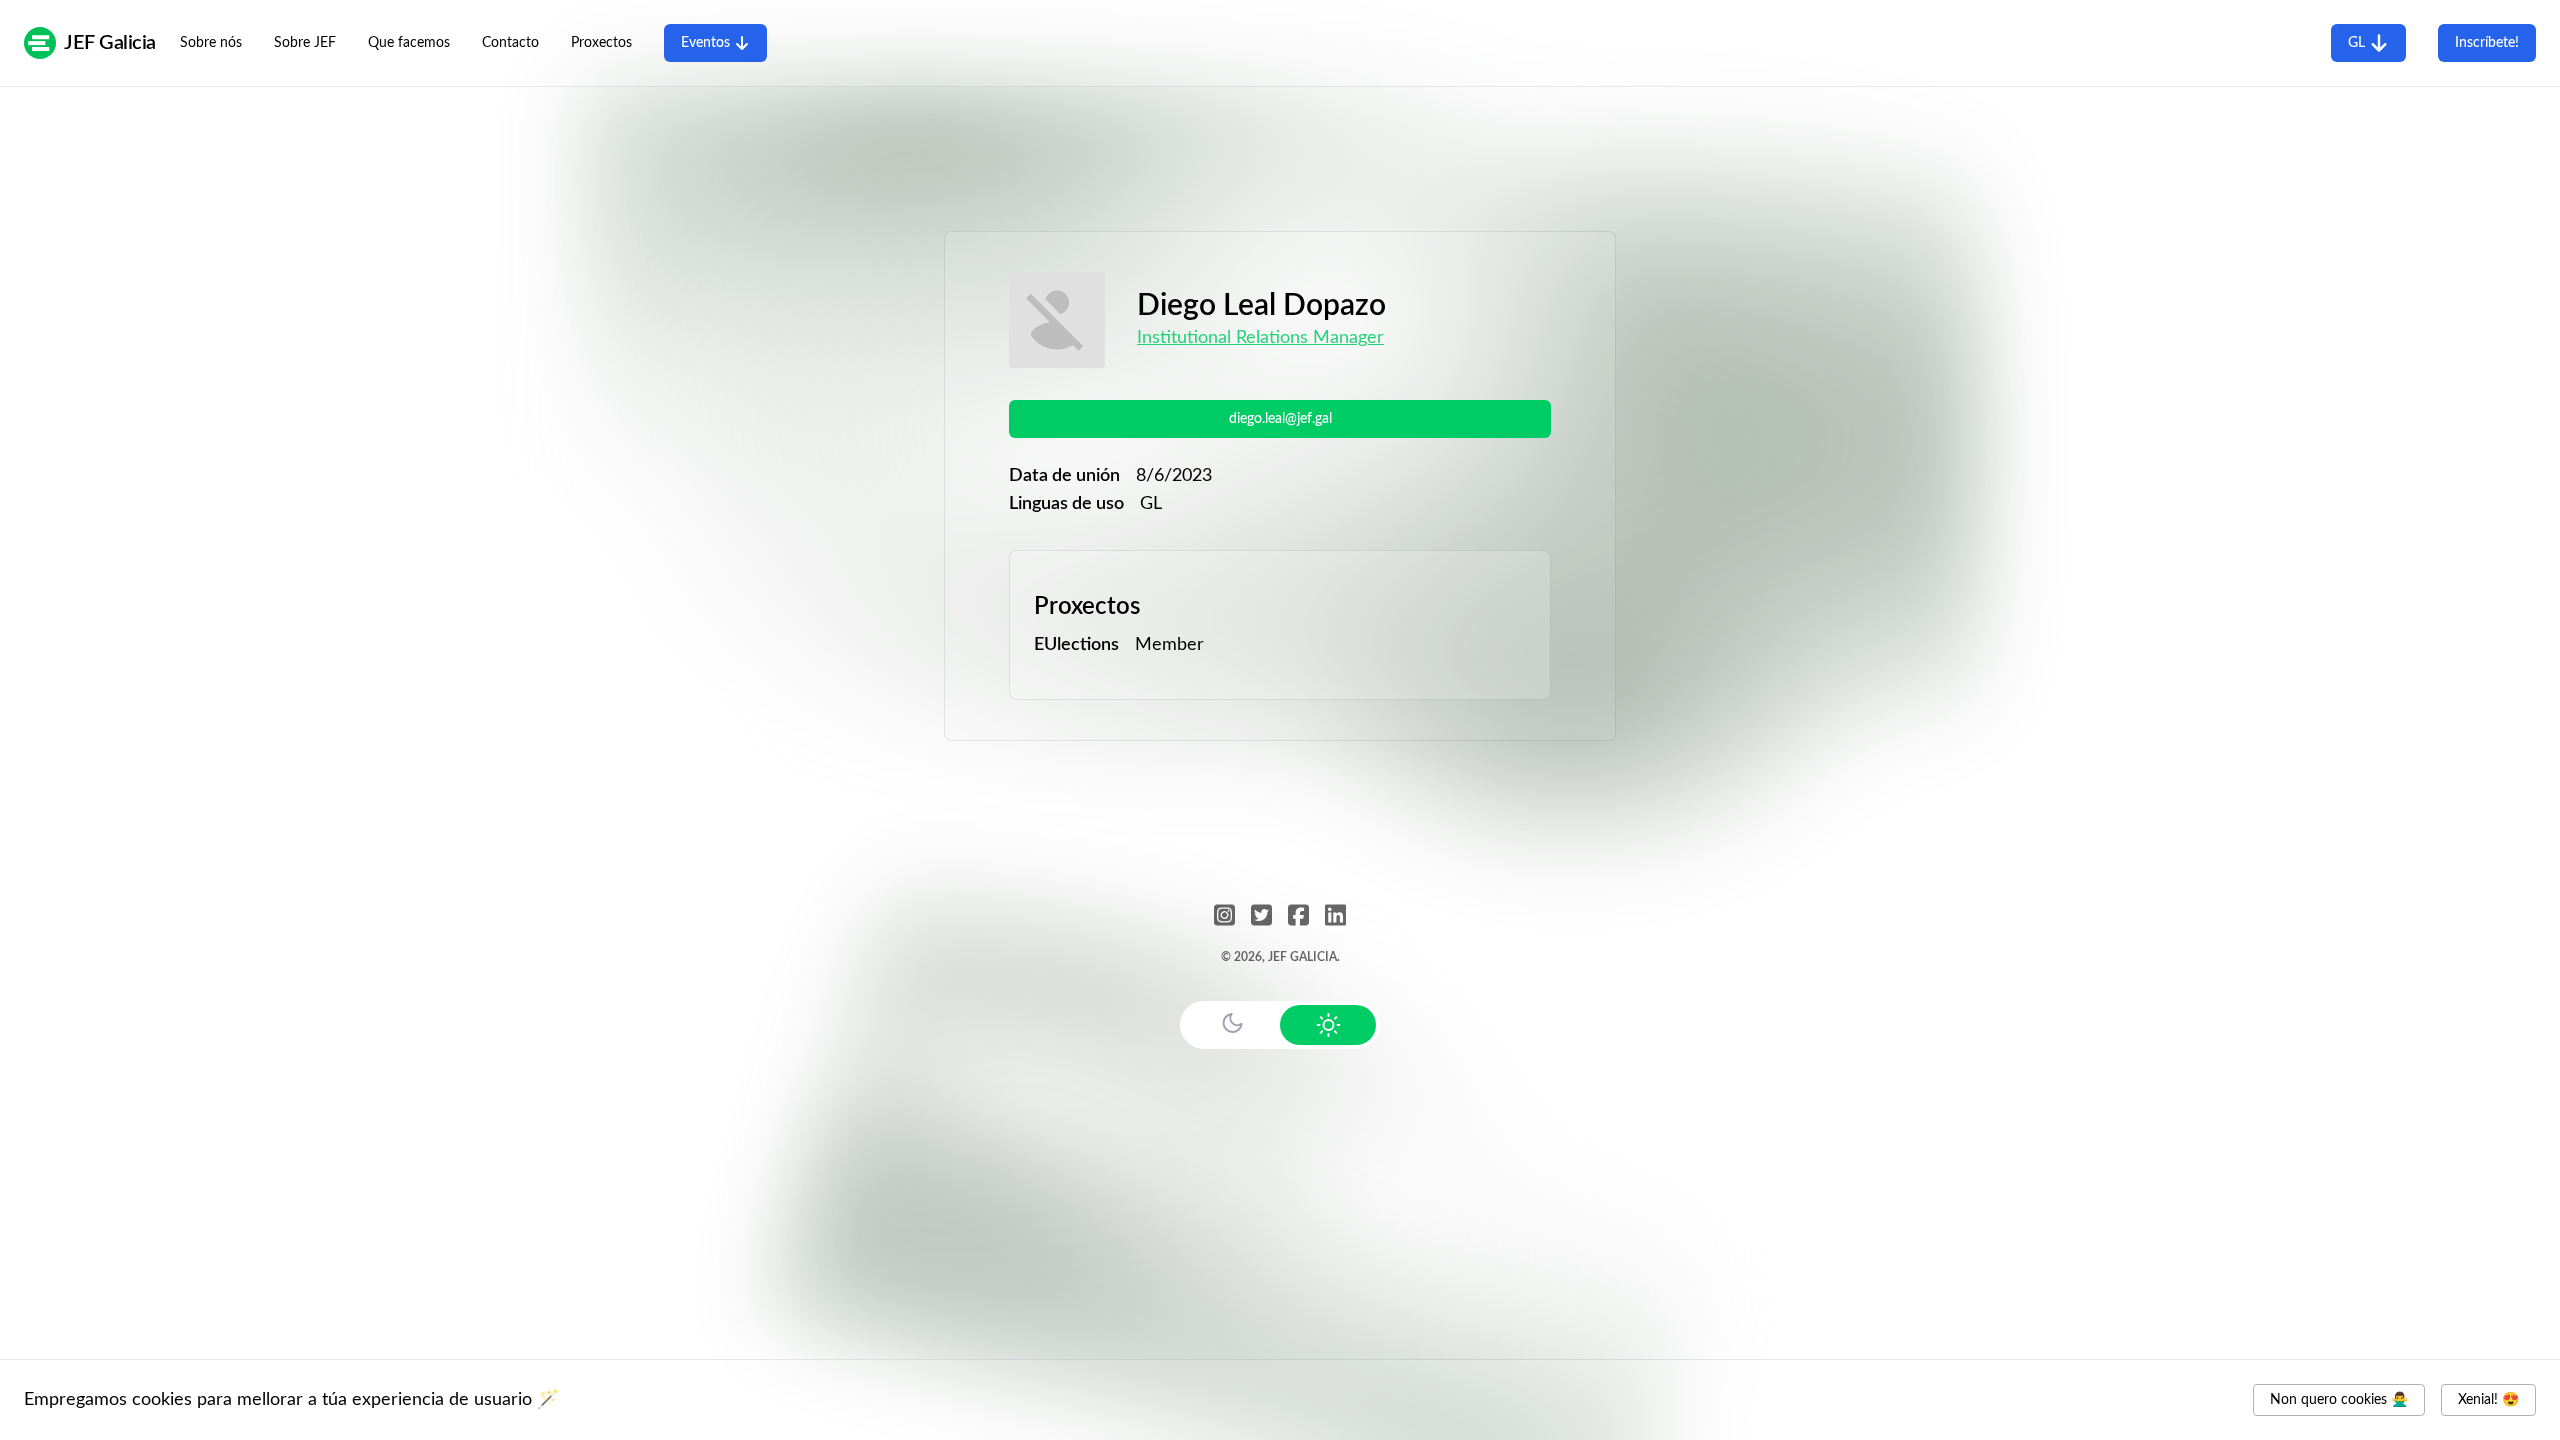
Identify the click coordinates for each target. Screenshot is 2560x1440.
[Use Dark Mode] (1232, 1023)
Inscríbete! (2487, 43)
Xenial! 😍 (2488, 1400)
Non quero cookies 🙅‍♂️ (2339, 1400)
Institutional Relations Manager (1260, 338)
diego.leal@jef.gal (1280, 419)
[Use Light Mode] (1328, 1025)
